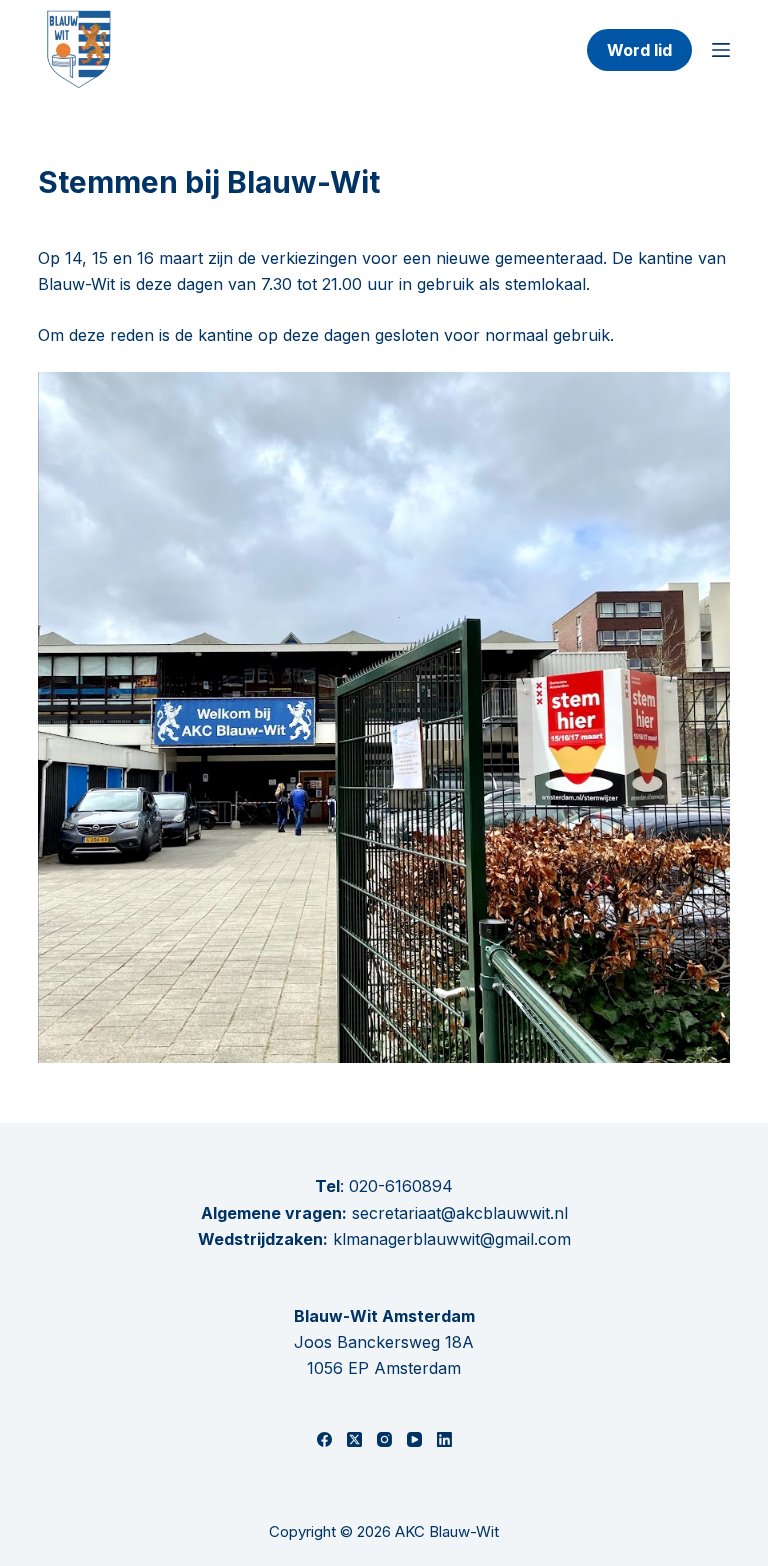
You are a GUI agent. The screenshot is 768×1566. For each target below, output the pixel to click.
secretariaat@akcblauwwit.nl (457, 1213)
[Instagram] (384, 1439)
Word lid (639, 50)
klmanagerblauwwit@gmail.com (452, 1239)
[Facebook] (324, 1439)
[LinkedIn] (444, 1439)
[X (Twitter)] (354, 1439)
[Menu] (721, 50)
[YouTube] (414, 1439)
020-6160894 (401, 1186)
